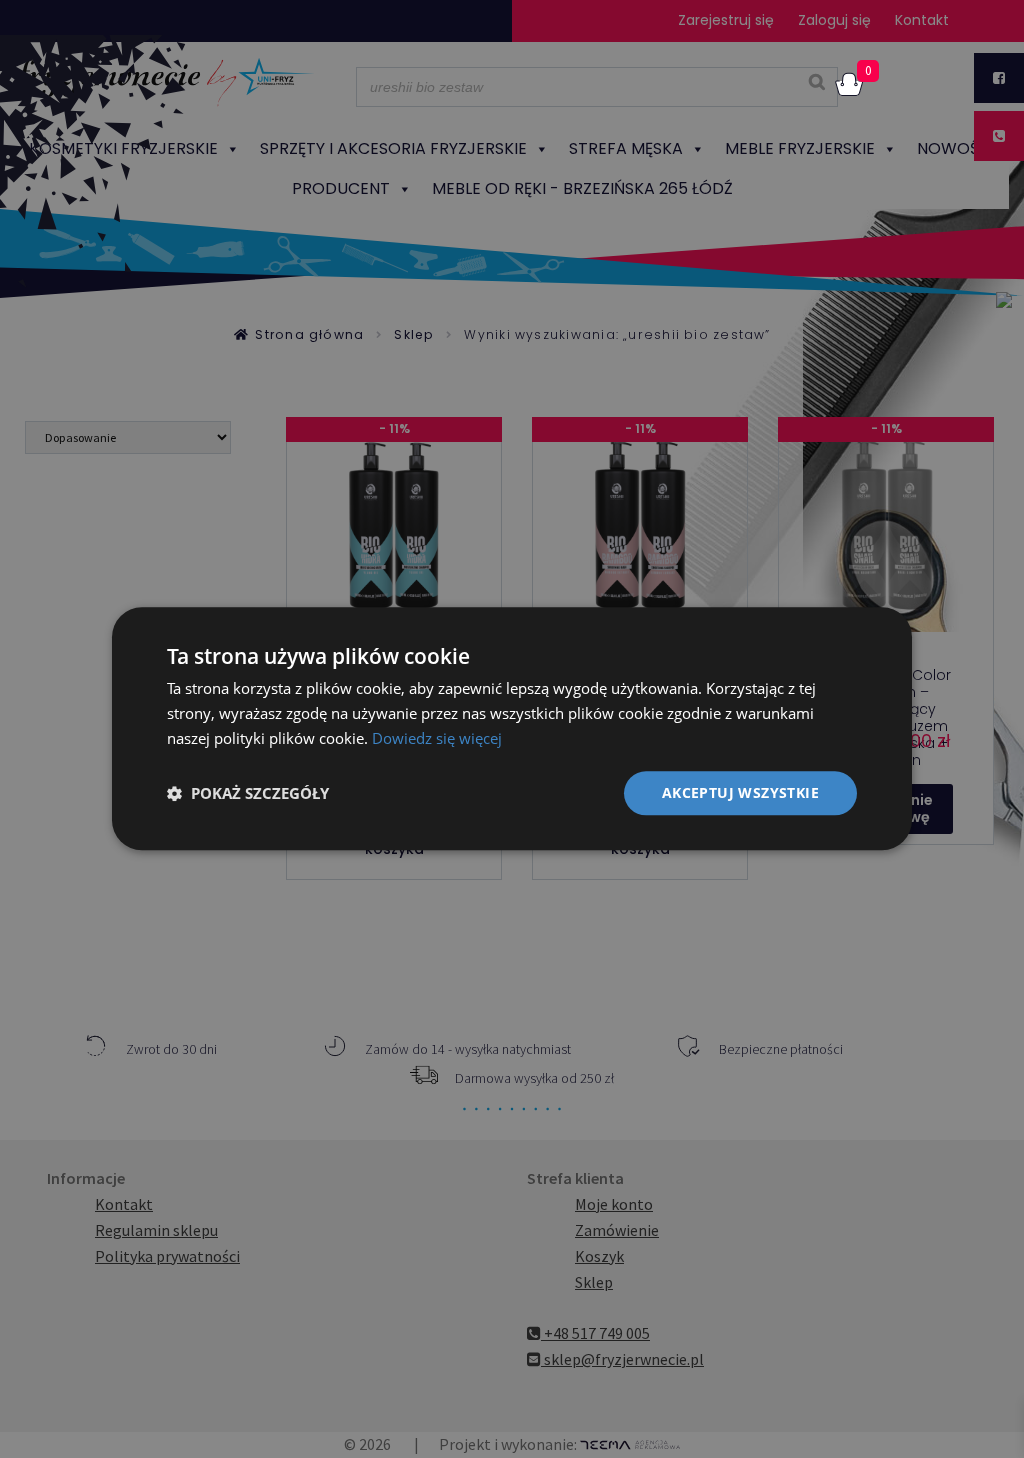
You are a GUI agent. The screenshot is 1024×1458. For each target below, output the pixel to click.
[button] (248, 793)
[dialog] (512, 728)
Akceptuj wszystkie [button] (740, 792)
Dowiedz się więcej (437, 738)
